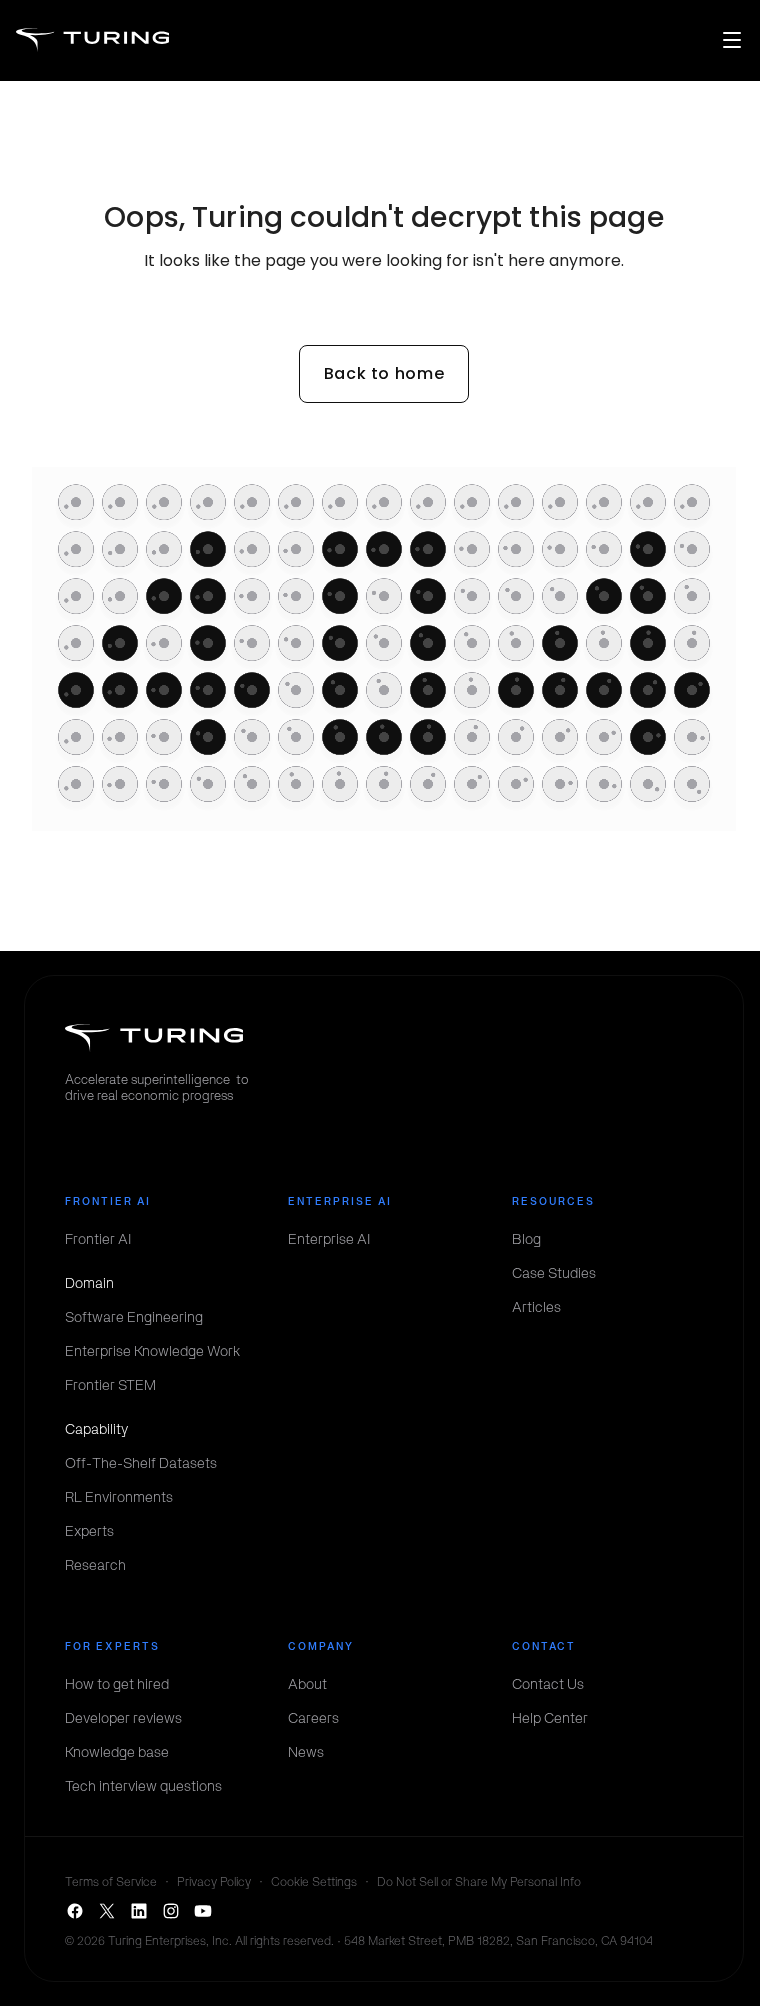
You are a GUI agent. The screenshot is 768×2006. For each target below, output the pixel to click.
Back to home (384, 373)
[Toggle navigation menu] (732, 40)
